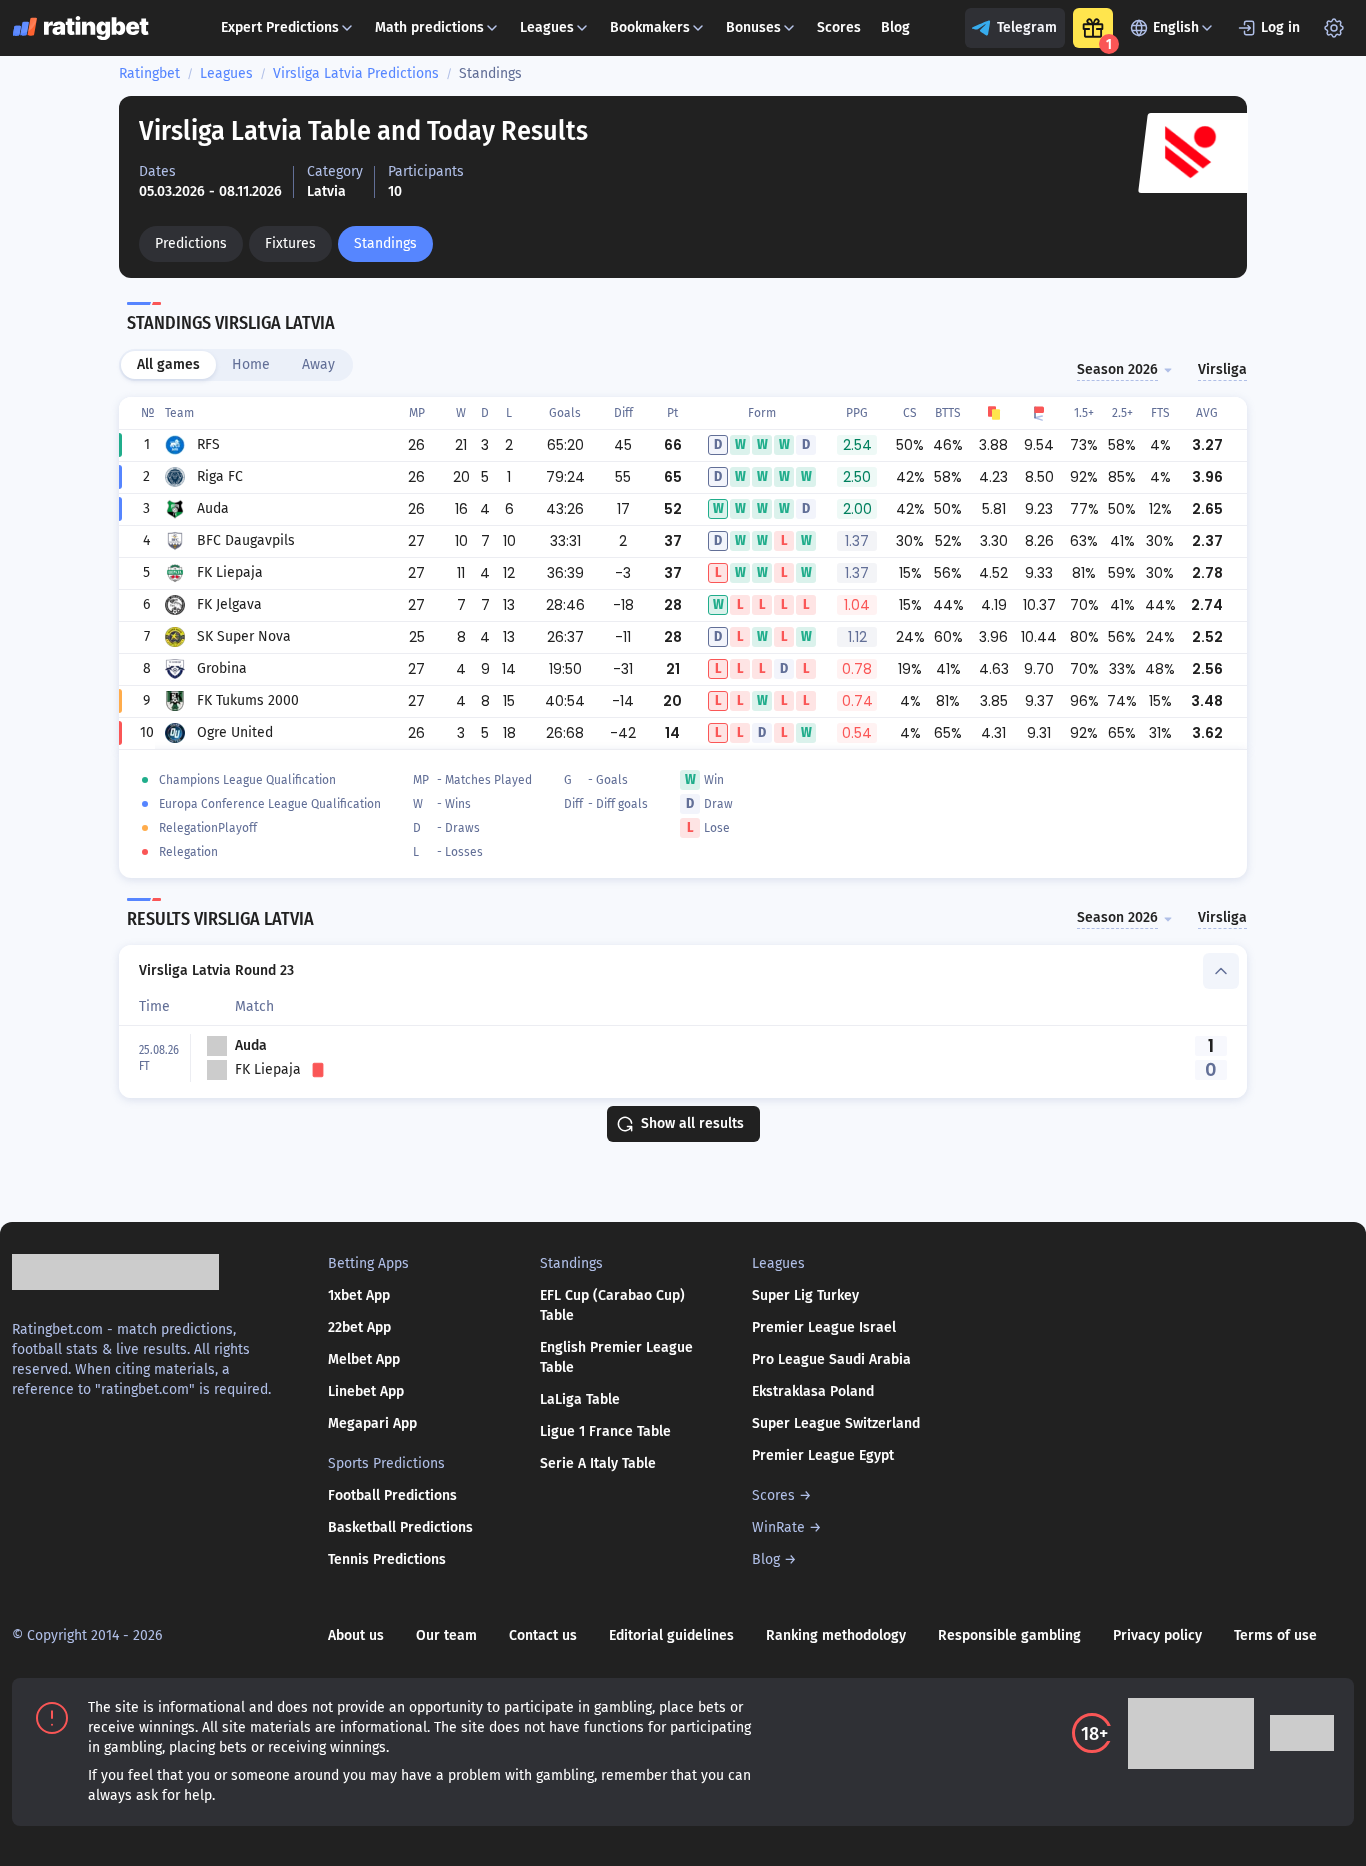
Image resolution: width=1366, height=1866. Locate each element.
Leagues (547, 27)
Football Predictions (392, 1495)
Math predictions (429, 27)
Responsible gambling (1009, 1635)
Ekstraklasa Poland (813, 1391)
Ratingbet (149, 73)
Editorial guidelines (671, 1635)
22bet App (359, 1327)
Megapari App (372, 1423)
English (1176, 27)
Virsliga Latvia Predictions (356, 73)
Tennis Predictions (387, 1559)
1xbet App (359, 1295)
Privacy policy (1157, 1635)
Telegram (1027, 27)
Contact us (543, 1635)
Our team (446, 1635)
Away (318, 364)
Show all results (692, 1123)
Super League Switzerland (836, 1423)
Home (251, 364)
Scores (839, 27)
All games (168, 364)
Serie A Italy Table (598, 1463)
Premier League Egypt (823, 1455)
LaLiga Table (580, 1399)
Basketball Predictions (400, 1527)
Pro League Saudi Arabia (831, 1359)
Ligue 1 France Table (605, 1431)
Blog (895, 27)
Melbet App (364, 1359)
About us (356, 1635)
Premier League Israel (824, 1327)
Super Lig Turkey (805, 1295)
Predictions (191, 243)
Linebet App (366, 1391)
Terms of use (1275, 1635)
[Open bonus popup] (1093, 28)
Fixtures (290, 243)
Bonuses (753, 27)
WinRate (778, 1527)
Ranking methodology (836, 1635)
